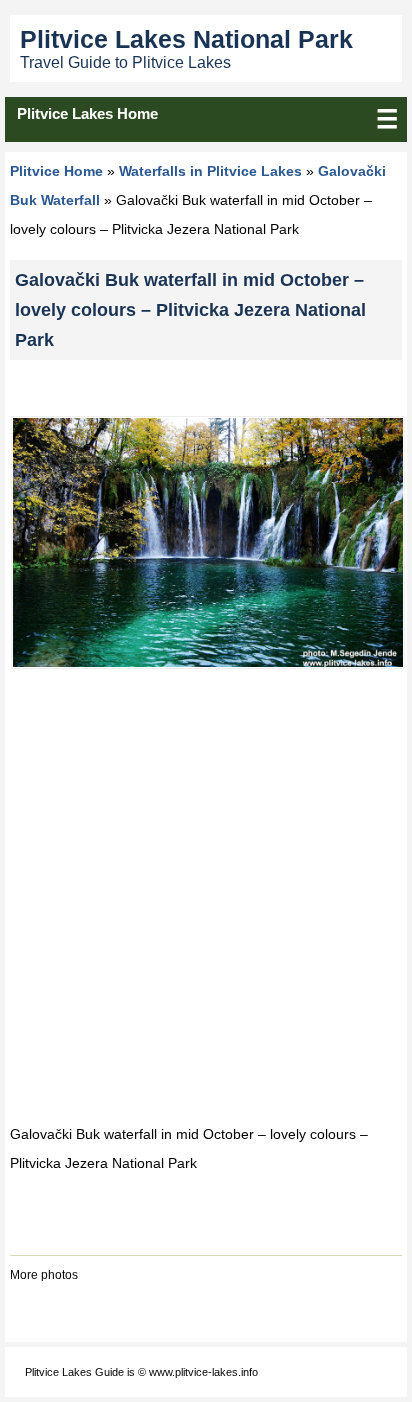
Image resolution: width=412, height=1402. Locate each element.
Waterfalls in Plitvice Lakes (210, 171)
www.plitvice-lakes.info (203, 1372)
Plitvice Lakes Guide (74, 1372)
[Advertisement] (206, 896)
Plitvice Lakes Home (87, 113)
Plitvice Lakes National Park (186, 39)
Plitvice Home (56, 171)
